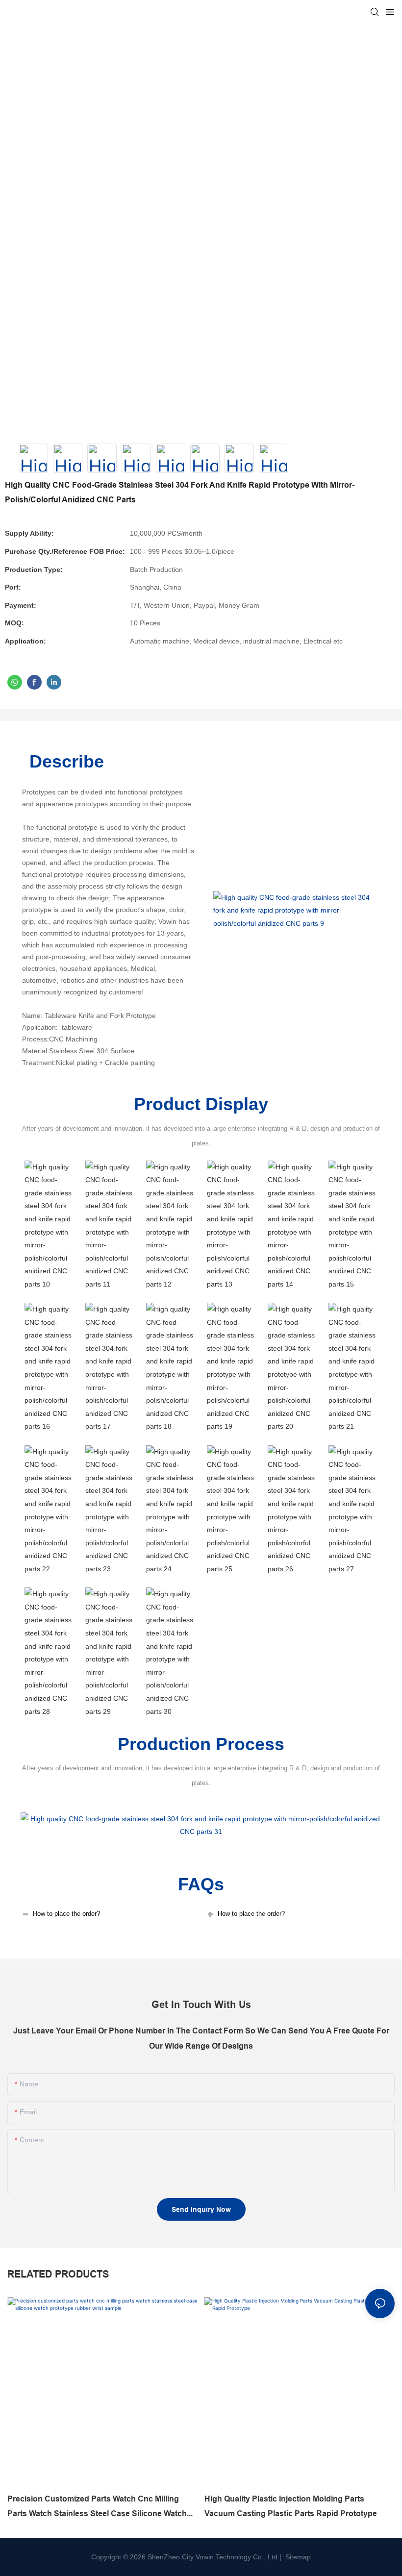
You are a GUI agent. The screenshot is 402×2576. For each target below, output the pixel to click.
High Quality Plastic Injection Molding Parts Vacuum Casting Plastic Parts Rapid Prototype (291, 2506)
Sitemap (297, 2557)
